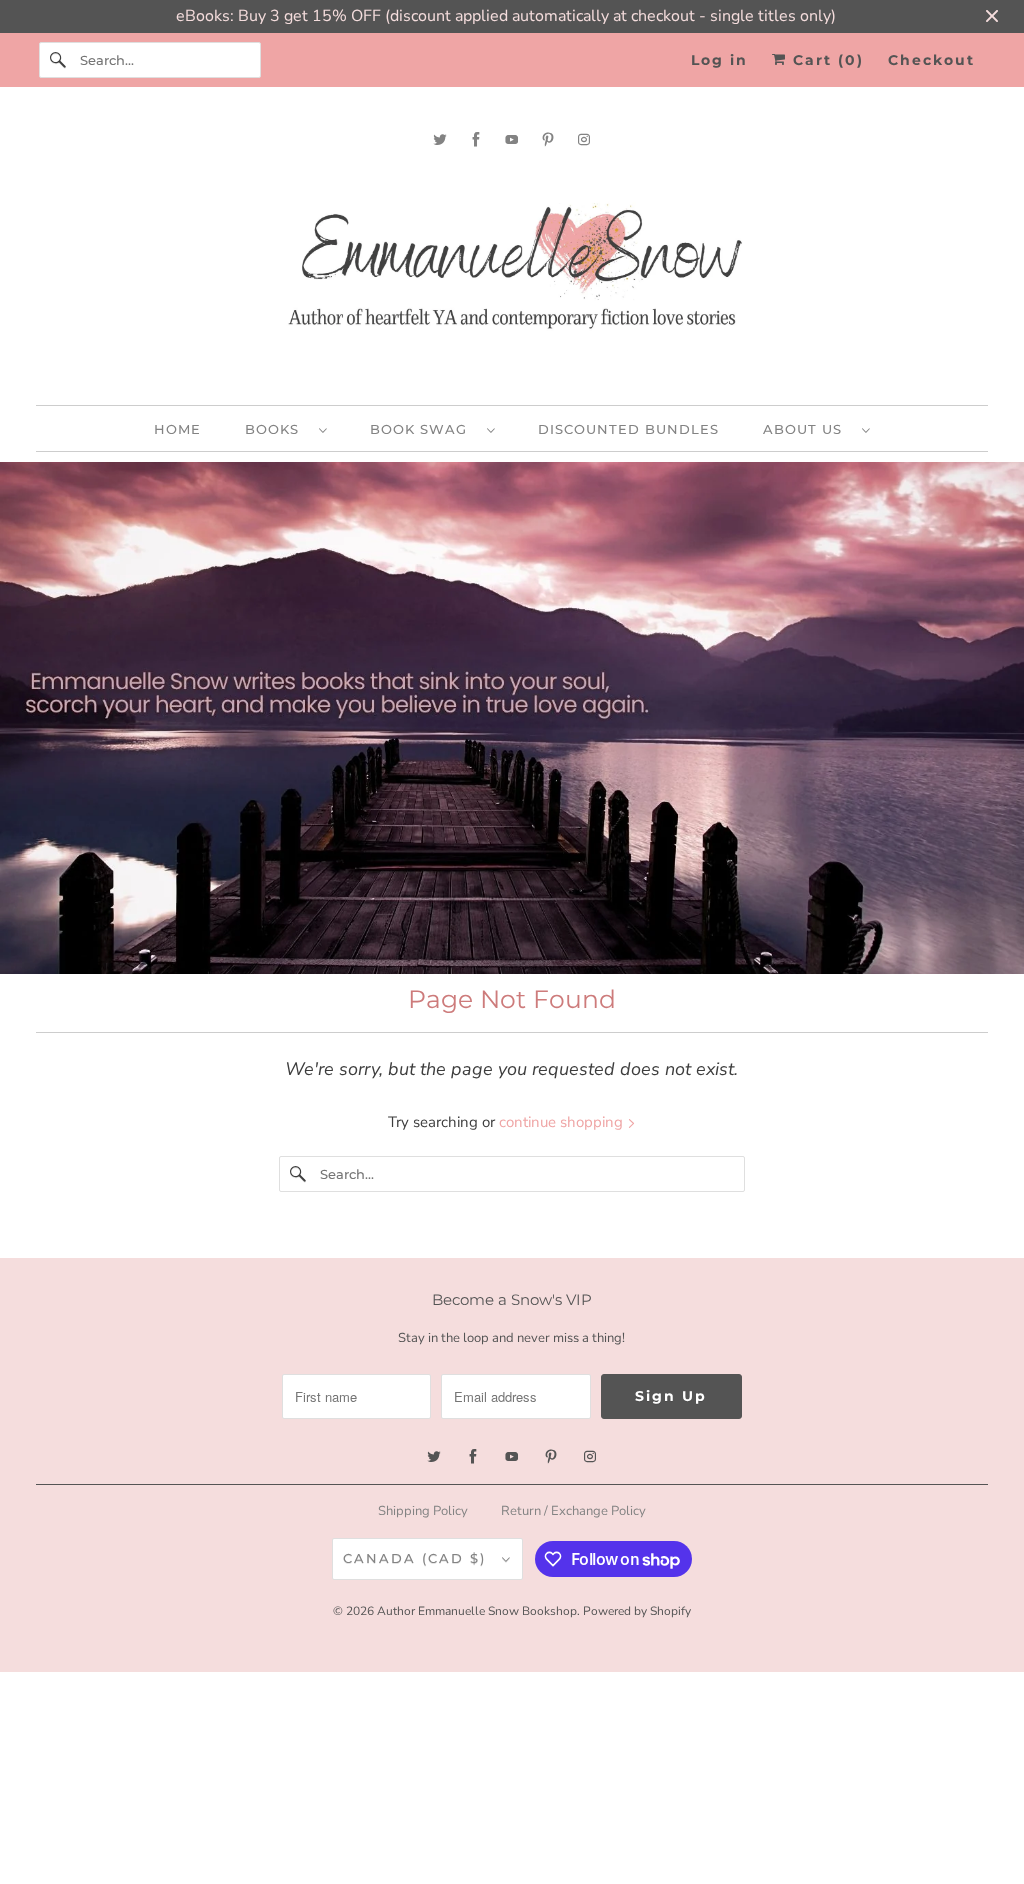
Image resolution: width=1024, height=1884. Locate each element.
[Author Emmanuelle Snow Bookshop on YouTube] (512, 139)
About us (807, 429)
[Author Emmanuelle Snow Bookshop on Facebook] (476, 139)
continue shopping (563, 1122)
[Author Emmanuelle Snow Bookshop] (512, 273)
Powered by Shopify (637, 1611)
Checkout (931, 60)
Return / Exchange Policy (573, 1511)
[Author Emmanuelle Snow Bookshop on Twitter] (440, 139)
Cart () (825, 60)
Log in (719, 60)
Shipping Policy (423, 1511)
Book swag (423, 429)
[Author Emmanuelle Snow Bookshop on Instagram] (584, 139)
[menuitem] (285, 428)
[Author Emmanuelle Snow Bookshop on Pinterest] (548, 139)
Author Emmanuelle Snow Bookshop (477, 1611)
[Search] (59, 60)
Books (277, 429)
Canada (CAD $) (417, 1558)
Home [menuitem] (177, 429)
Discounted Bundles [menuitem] (628, 429)
